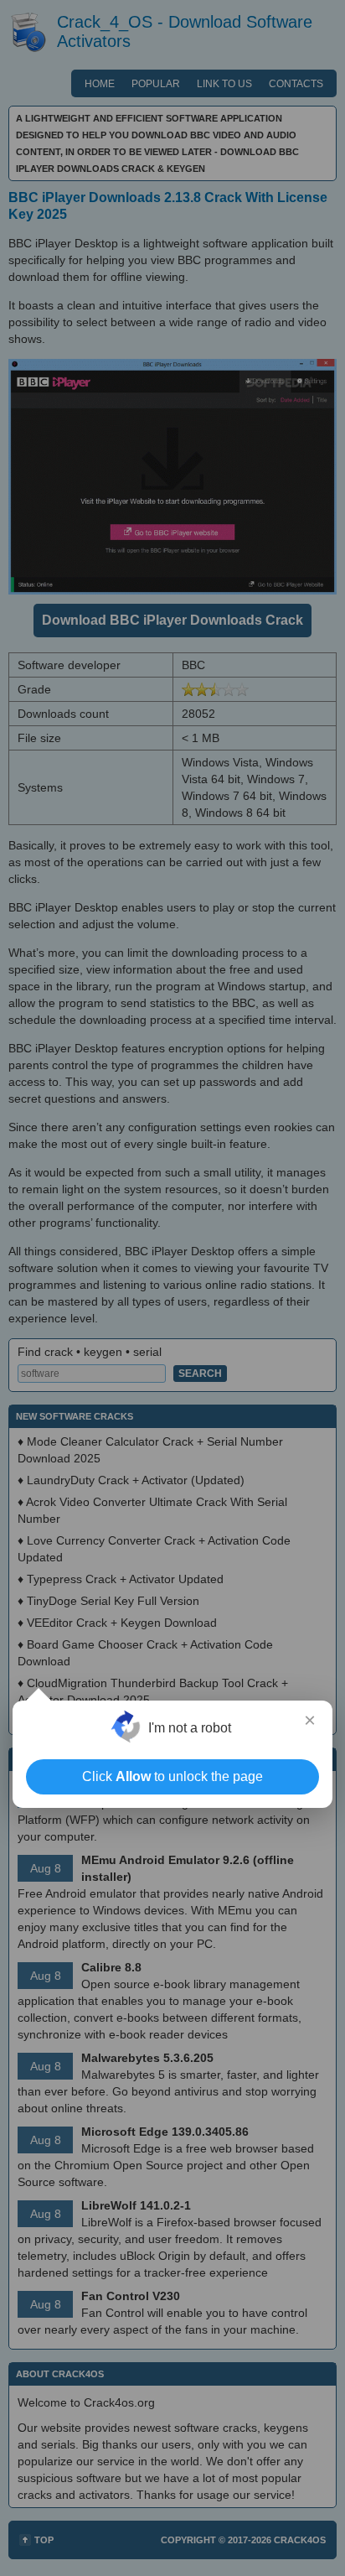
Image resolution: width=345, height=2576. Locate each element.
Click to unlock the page (172, 1776)
